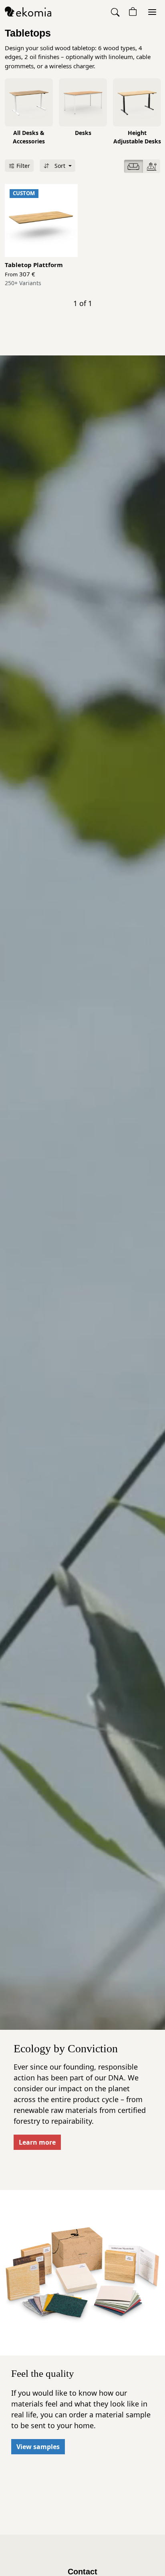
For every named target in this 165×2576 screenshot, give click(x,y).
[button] (116, 12)
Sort (58, 166)
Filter (22, 166)
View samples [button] (38, 2447)
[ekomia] (28, 11)
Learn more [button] (37, 2142)
